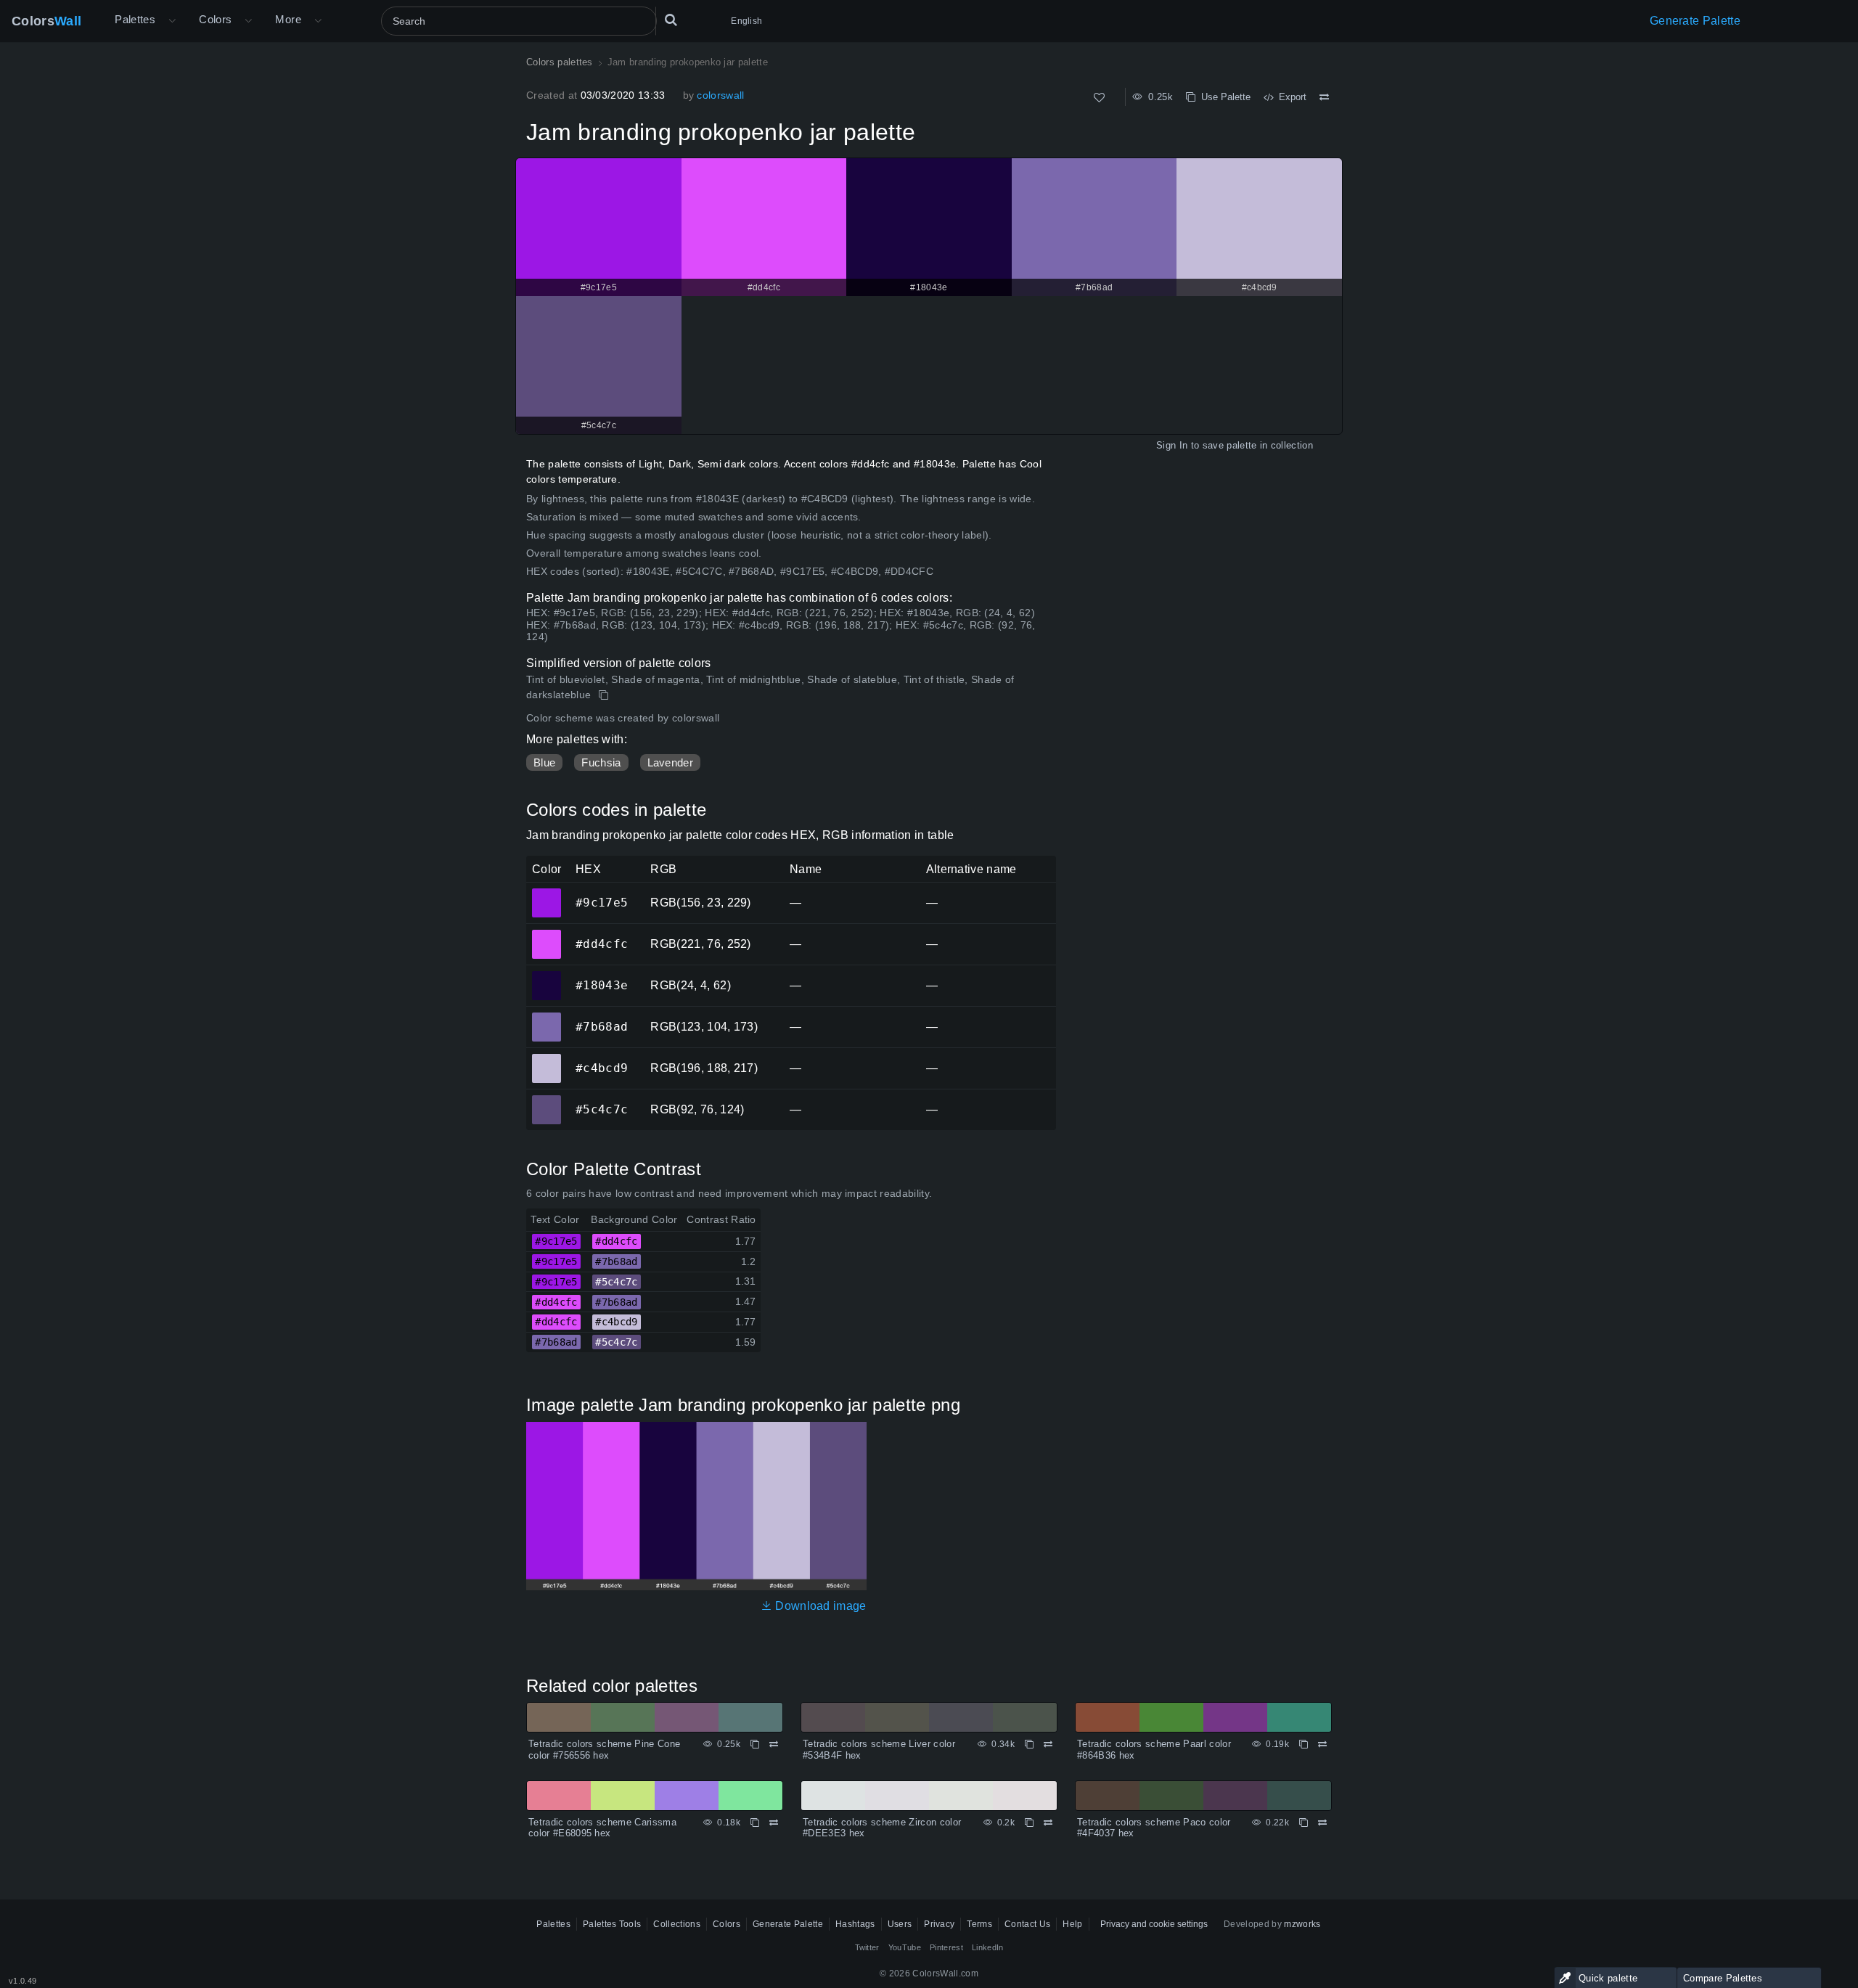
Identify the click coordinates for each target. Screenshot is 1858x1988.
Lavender (671, 762)
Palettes (135, 19)
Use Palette (1223, 97)
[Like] (1099, 98)
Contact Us (1027, 1924)
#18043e (546, 975)
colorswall (720, 95)
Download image (819, 1606)
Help (1072, 1924)
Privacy (939, 1924)
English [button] (746, 21)
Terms (979, 1924)
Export (1290, 97)
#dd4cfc (546, 934)
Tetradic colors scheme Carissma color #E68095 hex (602, 1828)
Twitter (867, 1947)
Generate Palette (1695, 21)
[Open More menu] (172, 21)
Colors (46, 21)
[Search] (671, 21)
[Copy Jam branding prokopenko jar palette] (605, 695)
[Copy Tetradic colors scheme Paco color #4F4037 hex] (1304, 1823)
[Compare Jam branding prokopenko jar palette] (1324, 97)
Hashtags (855, 1924)
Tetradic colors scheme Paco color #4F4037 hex (1154, 1828)
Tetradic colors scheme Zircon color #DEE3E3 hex (882, 1828)
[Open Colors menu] (248, 21)
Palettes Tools (612, 1924)
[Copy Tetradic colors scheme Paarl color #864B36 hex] (1304, 1744)
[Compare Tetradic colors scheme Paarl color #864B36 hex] (1322, 1744)
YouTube (905, 1947)
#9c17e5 (546, 893)
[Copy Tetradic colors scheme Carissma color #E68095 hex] (755, 1823)
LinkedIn (988, 1947)
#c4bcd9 (546, 1058)
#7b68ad (546, 1017)
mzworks (1302, 1924)
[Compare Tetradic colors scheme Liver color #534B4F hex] (1048, 1744)
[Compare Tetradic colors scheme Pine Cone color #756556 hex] (774, 1744)
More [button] (288, 19)
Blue (544, 762)
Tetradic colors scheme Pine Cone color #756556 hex (604, 1750)
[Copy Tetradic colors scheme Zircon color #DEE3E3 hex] (1029, 1823)
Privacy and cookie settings (1154, 1924)
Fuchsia (601, 762)
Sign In (1172, 445)
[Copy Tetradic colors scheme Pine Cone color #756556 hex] (755, 1744)
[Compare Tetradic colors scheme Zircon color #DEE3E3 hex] (1048, 1823)
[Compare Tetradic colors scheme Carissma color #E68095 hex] (774, 1823)
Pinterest (946, 1947)
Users (900, 1924)
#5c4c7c (546, 1100)
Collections (677, 1924)
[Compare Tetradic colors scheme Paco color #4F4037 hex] (1322, 1823)
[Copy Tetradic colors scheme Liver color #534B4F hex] (1029, 1744)
